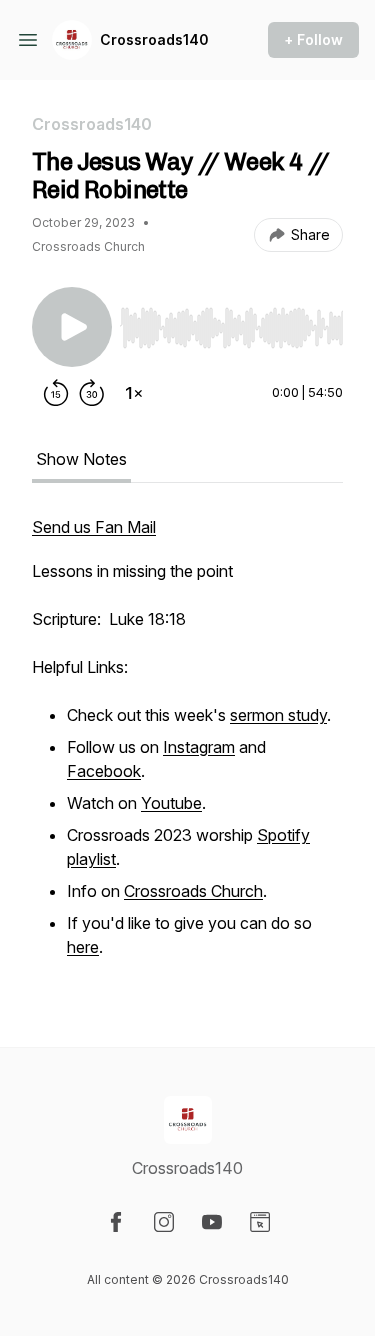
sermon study (278, 715)
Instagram (199, 747)
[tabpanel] (187, 749)
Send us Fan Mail (94, 527)
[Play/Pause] (72, 327)
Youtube (171, 803)
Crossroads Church (193, 891)
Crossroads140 (154, 39)
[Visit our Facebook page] (116, 1222)
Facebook (104, 771)
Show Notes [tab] (81, 459)
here (83, 947)
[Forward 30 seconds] (92, 393)
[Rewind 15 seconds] (56, 393)
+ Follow (313, 39)
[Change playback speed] (134, 393)
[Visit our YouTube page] (212, 1222)
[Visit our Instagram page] (164, 1222)
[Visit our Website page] (260, 1222)
